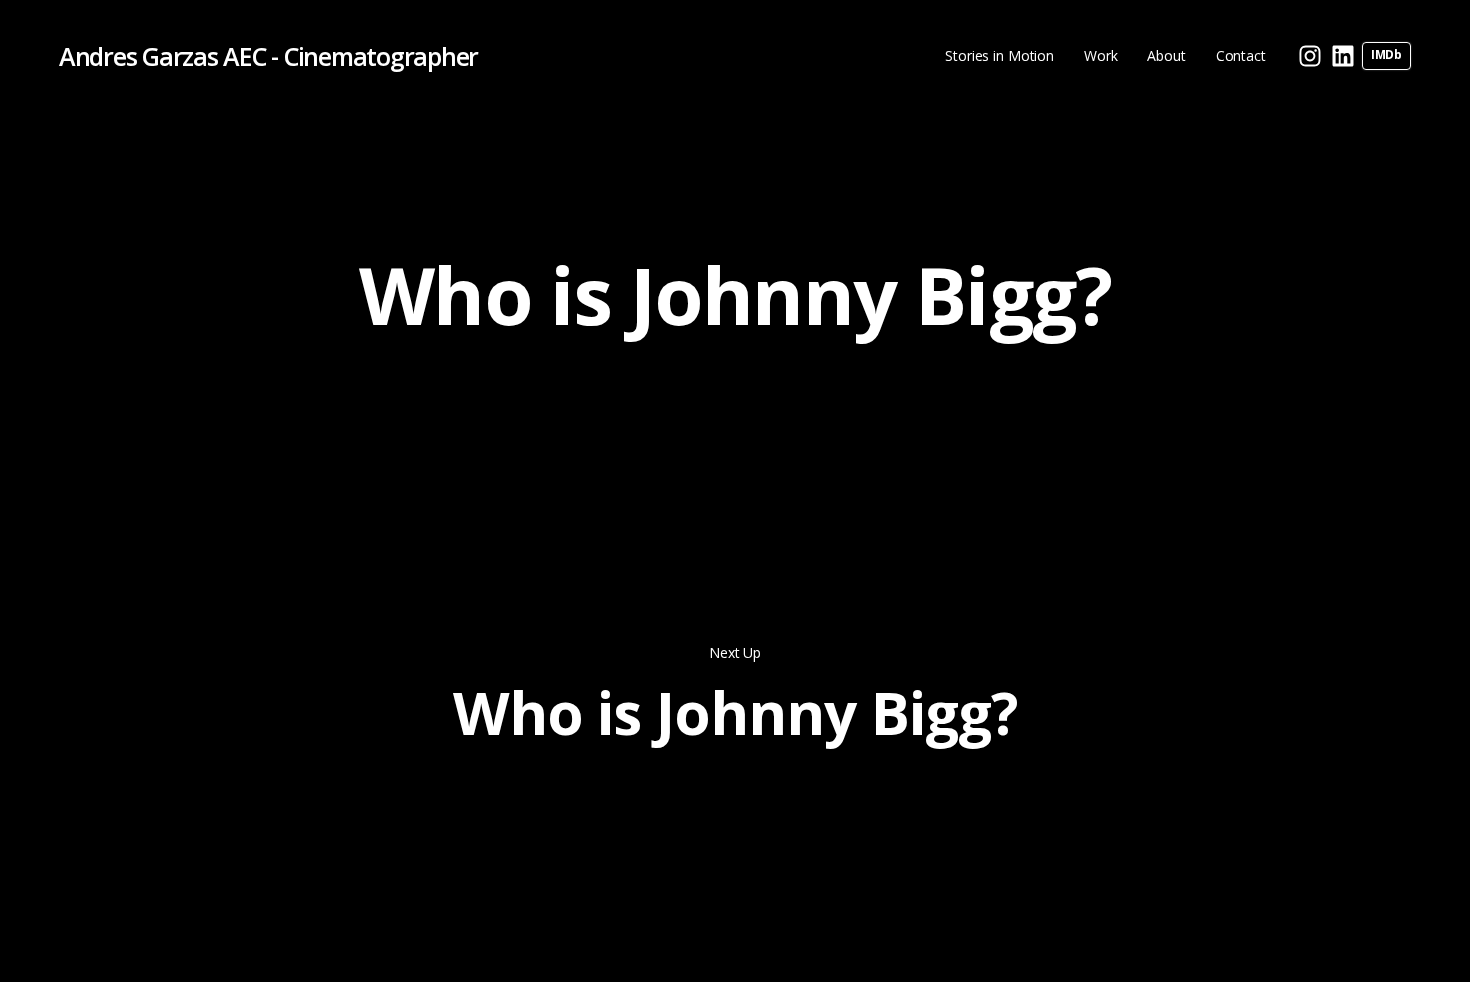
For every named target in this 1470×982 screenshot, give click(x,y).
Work (1100, 55)
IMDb (1386, 54)
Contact (1241, 55)
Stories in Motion (999, 55)
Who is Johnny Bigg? (735, 712)
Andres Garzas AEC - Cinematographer (268, 56)
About (1166, 55)
